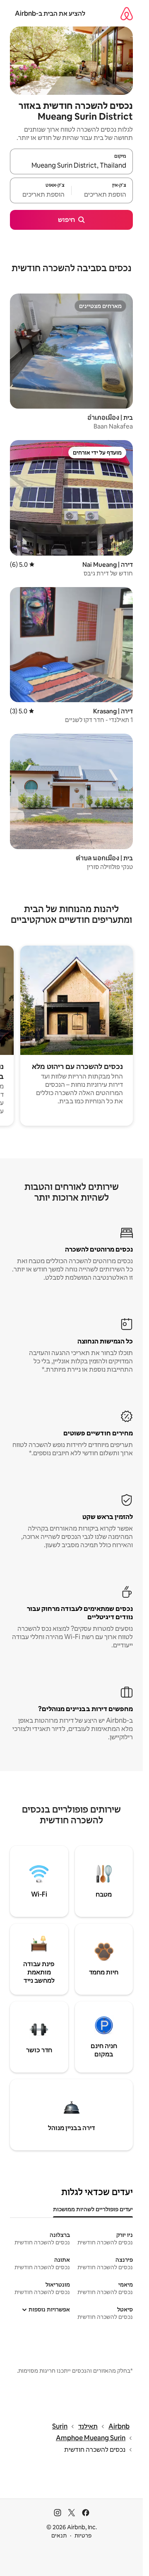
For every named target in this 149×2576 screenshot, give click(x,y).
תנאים (59, 2535)
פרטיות (83, 2535)
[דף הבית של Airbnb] (127, 13)
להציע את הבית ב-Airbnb (50, 13)
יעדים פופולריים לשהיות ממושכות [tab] (93, 2209)
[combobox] (71, 165)
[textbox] (102, 194)
